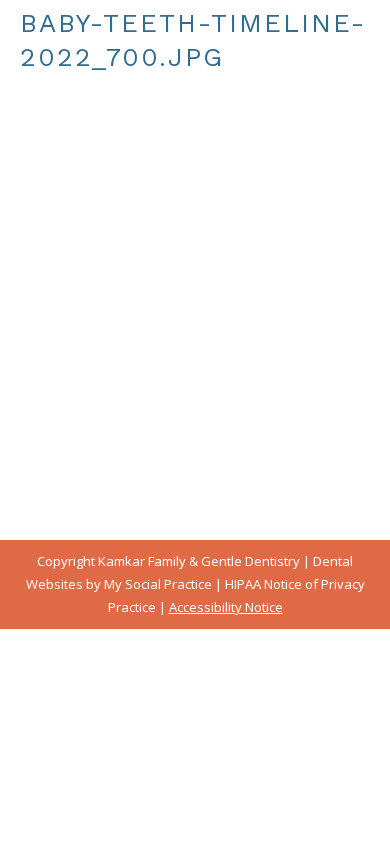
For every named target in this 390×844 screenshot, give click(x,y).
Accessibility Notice (226, 607)
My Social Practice (156, 584)
